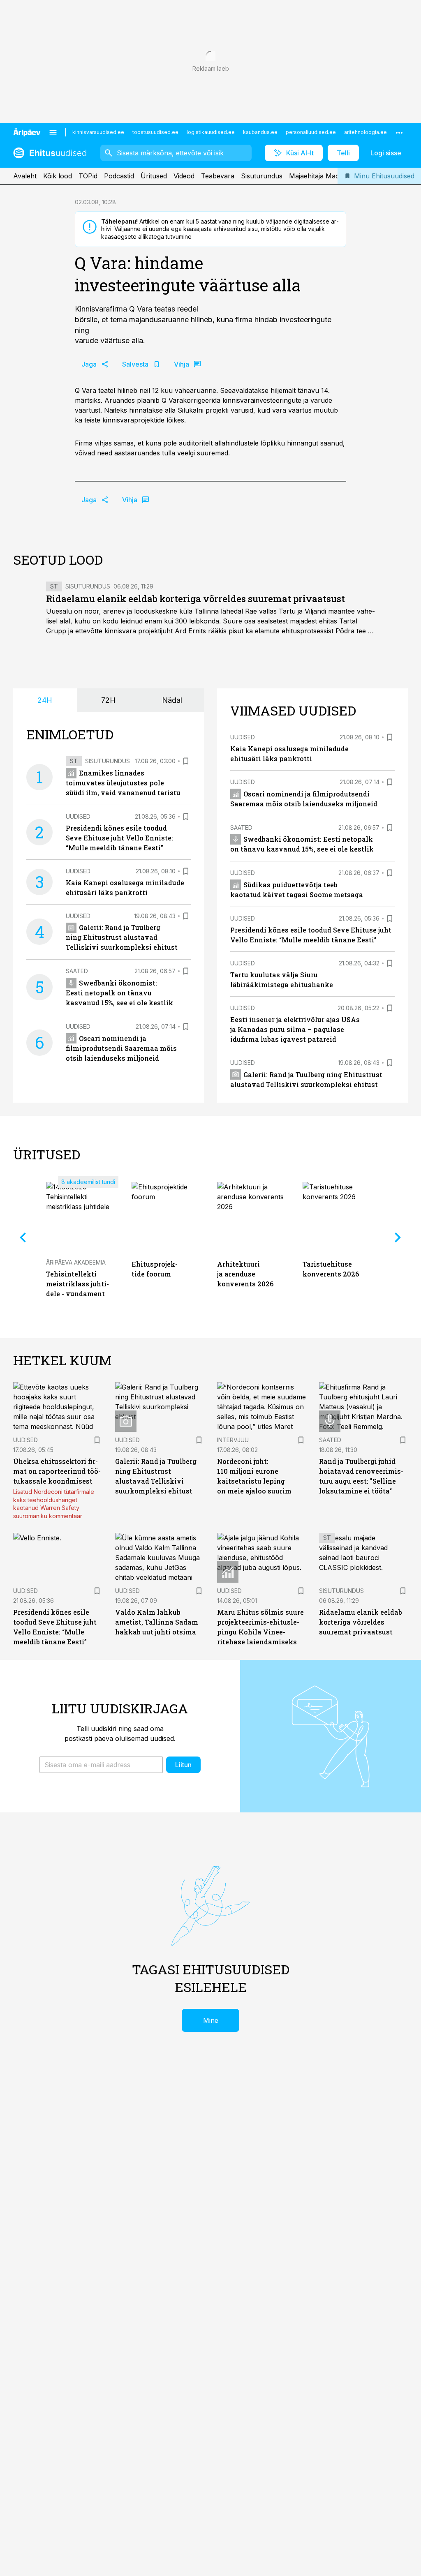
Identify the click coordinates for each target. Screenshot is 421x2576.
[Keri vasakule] (23, 1237)
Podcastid (119, 176)
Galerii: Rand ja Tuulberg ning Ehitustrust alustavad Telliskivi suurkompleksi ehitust (122, 937)
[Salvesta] (186, 761)
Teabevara (218, 176)
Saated (77, 971)
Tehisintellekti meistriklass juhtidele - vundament (77, 1284)
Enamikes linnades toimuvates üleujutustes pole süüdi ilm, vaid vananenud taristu (123, 783)
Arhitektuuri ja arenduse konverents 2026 (245, 1274)
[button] (101, 1765)
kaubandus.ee (260, 132)
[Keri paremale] (398, 1237)
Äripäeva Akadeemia (76, 1262)
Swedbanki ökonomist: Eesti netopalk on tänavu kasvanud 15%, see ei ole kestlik (119, 993)
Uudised (78, 816)
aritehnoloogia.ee (365, 132)
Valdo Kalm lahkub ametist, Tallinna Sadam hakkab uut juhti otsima (157, 1622)
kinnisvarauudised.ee (98, 132)
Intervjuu (233, 1440)
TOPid (88, 176)
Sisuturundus (262, 176)
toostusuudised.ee (155, 132)
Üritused (154, 176)
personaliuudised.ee (311, 132)
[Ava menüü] (53, 132)
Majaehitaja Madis (316, 176)
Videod (184, 176)
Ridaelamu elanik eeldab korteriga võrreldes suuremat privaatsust (195, 599)
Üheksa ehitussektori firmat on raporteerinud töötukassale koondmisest (57, 1471)
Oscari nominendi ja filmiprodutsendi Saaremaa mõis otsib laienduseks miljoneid (121, 1048)
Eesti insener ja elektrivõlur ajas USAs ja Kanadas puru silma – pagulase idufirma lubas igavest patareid (295, 1029)
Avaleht (25, 176)
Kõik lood (58, 176)
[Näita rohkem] (399, 132)
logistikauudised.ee (211, 132)
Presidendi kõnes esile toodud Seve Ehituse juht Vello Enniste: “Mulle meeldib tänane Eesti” (119, 838)
